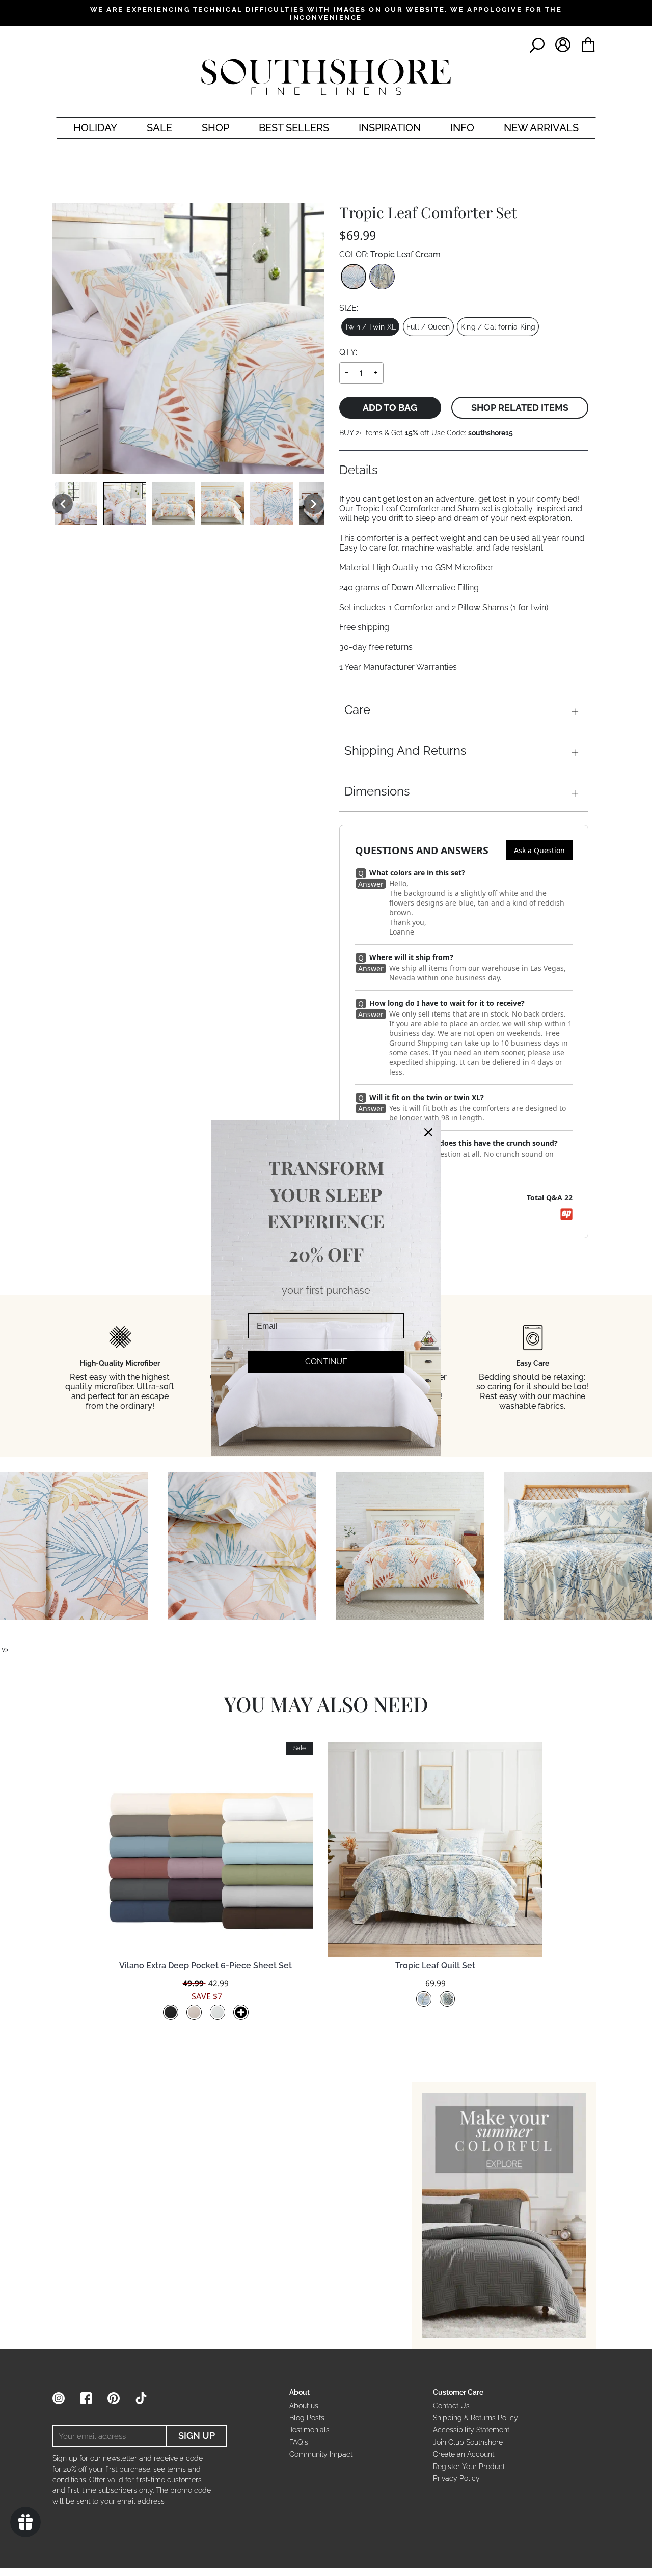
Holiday (95, 128)
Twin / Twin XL (370, 327)
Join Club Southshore (468, 2442)
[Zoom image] (188, 339)
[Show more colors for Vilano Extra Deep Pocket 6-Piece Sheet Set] (241, 2012)
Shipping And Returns (405, 750)
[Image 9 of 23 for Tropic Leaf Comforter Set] (125, 504)
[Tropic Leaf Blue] (382, 277)
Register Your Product (469, 2467)
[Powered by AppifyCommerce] (566, 1214)
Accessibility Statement (471, 2430)
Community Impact (321, 2454)
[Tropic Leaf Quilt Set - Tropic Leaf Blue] (447, 1999)
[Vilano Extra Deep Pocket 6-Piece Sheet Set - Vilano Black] (171, 2012)
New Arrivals (541, 128)
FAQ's (299, 2442)
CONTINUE (326, 1362)
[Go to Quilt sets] (504, 2216)
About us (304, 2406)
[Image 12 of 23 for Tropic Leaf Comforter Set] (271, 504)
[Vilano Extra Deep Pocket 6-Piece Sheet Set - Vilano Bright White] (218, 2012)
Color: (390, 254)
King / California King (498, 327)
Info (462, 128)
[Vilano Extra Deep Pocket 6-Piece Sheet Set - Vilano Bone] (194, 2012)
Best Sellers (294, 128)
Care (357, 710)
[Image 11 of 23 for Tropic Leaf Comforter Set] (223, 504)
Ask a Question (539, 850)
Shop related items (520, 408)
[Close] (428, 1132)
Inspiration (390, 128)
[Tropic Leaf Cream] (354, 277)
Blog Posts (307, 2418)
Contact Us (451, 2406)
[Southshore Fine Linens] (326, 77)
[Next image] (314, 504)
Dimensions (377, 791)
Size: (349, 308)
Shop (215, 128)
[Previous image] (63, 504)
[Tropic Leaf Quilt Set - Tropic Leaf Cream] (424, 1999)
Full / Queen (428, 327)
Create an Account (464, 2454)
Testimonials (309, 2430)
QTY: (348, 352)
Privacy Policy (456, 2478)
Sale (159, 128)
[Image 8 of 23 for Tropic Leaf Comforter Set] (76, 504)
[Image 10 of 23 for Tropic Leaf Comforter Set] (174, 504)
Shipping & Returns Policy (476, 2418)
